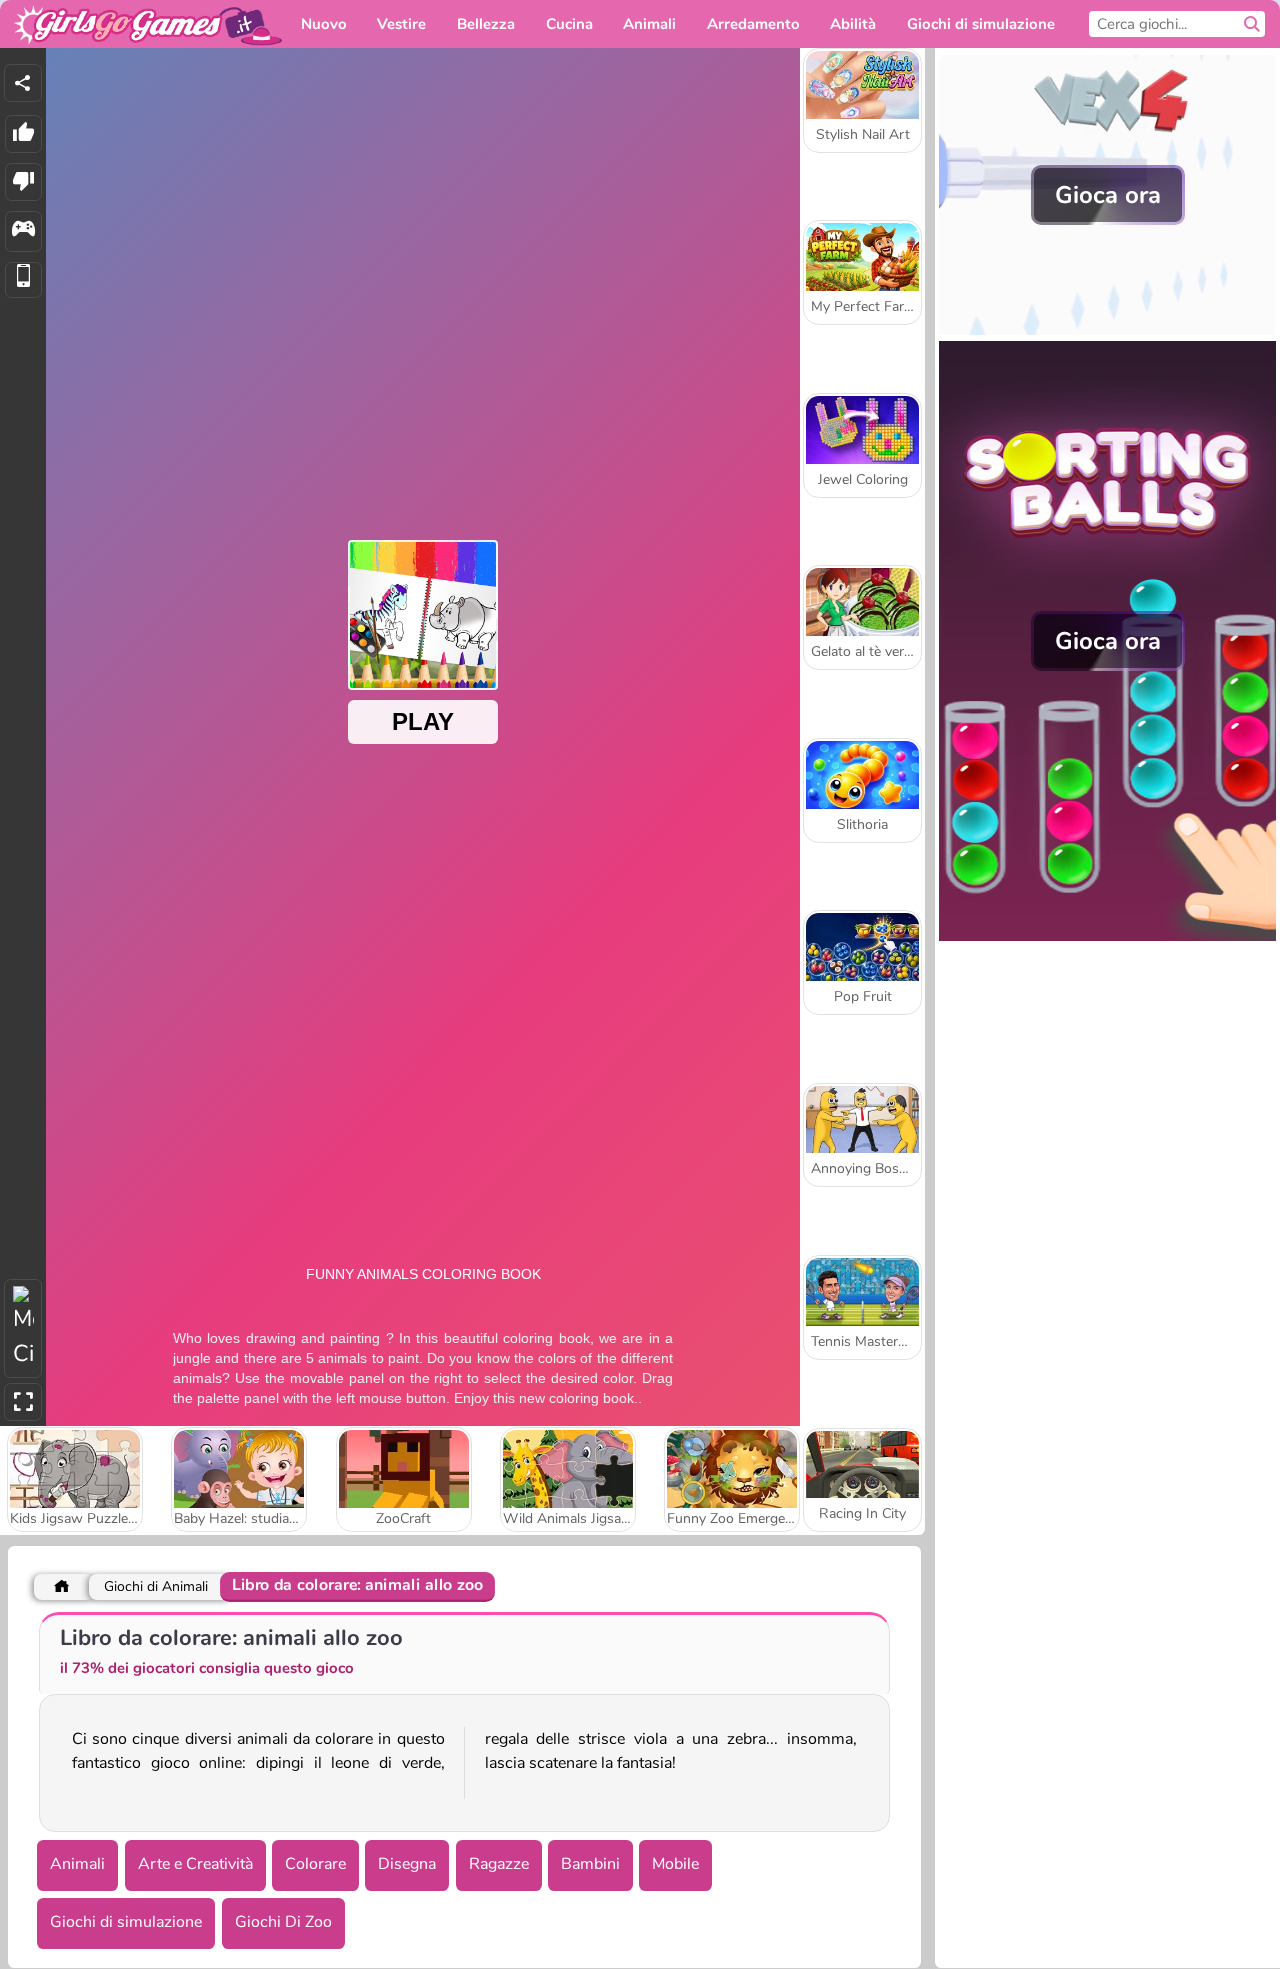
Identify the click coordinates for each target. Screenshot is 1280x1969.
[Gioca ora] (1107, 330)
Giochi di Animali (156, 1586)
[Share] (23, 83)
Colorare (315, 1864)
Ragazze (499, 1864)
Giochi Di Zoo (283, 1922)
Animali (77, 1864)
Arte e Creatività (195, 1864)
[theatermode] (23, 1328)
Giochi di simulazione (126, 1922)
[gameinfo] (23, 231)
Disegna (407, 1864)
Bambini (590, 1864)
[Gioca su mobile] (23, 280)
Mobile (675, 1864)
